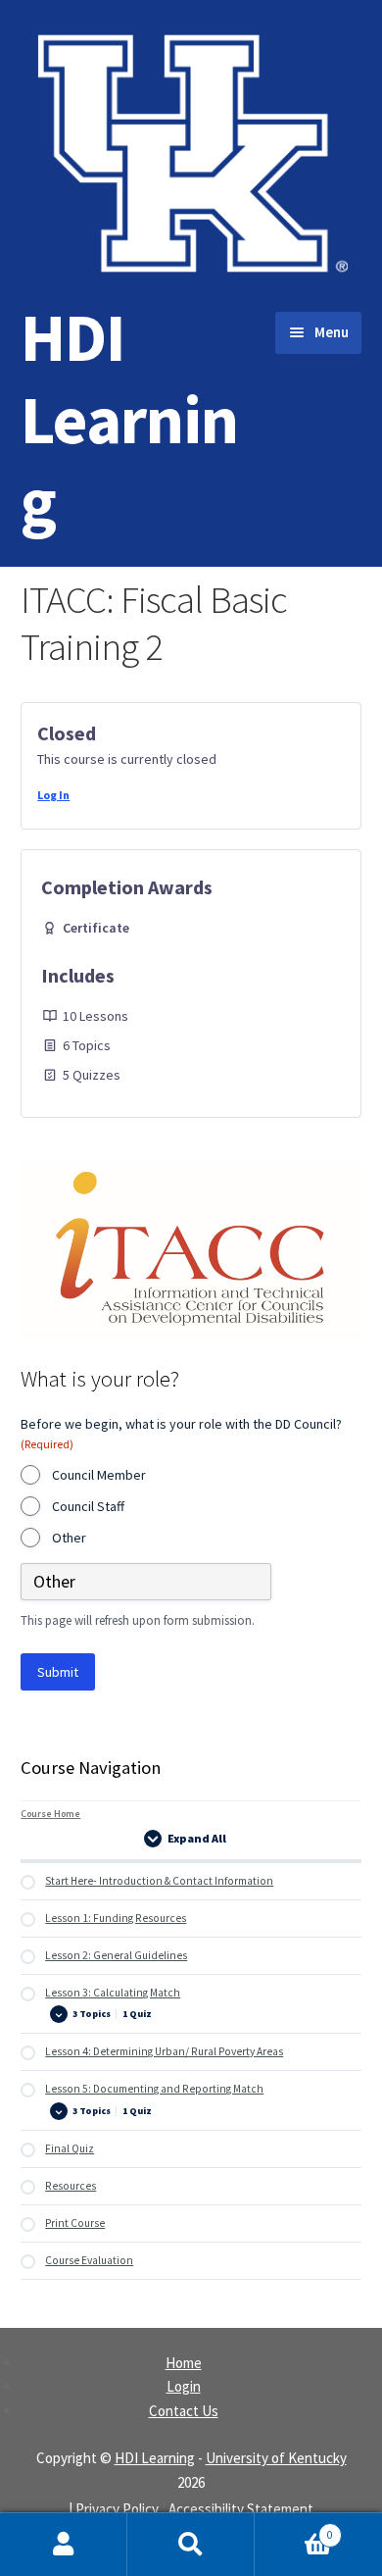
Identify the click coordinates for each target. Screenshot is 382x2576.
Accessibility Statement (241, 2509)
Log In (53, 795)
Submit (58, 1672)
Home (184, 2363)
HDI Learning (129, 419)
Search (191, 2545)
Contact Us (184, 2411)
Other (69, 1538)
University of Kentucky (276, 2458)
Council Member (99, 1475)
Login (184, 2386)
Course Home (50, 1814)
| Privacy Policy (114, 2509)
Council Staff (88, 1506)
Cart (294, 2528)
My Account (64, 2545)
